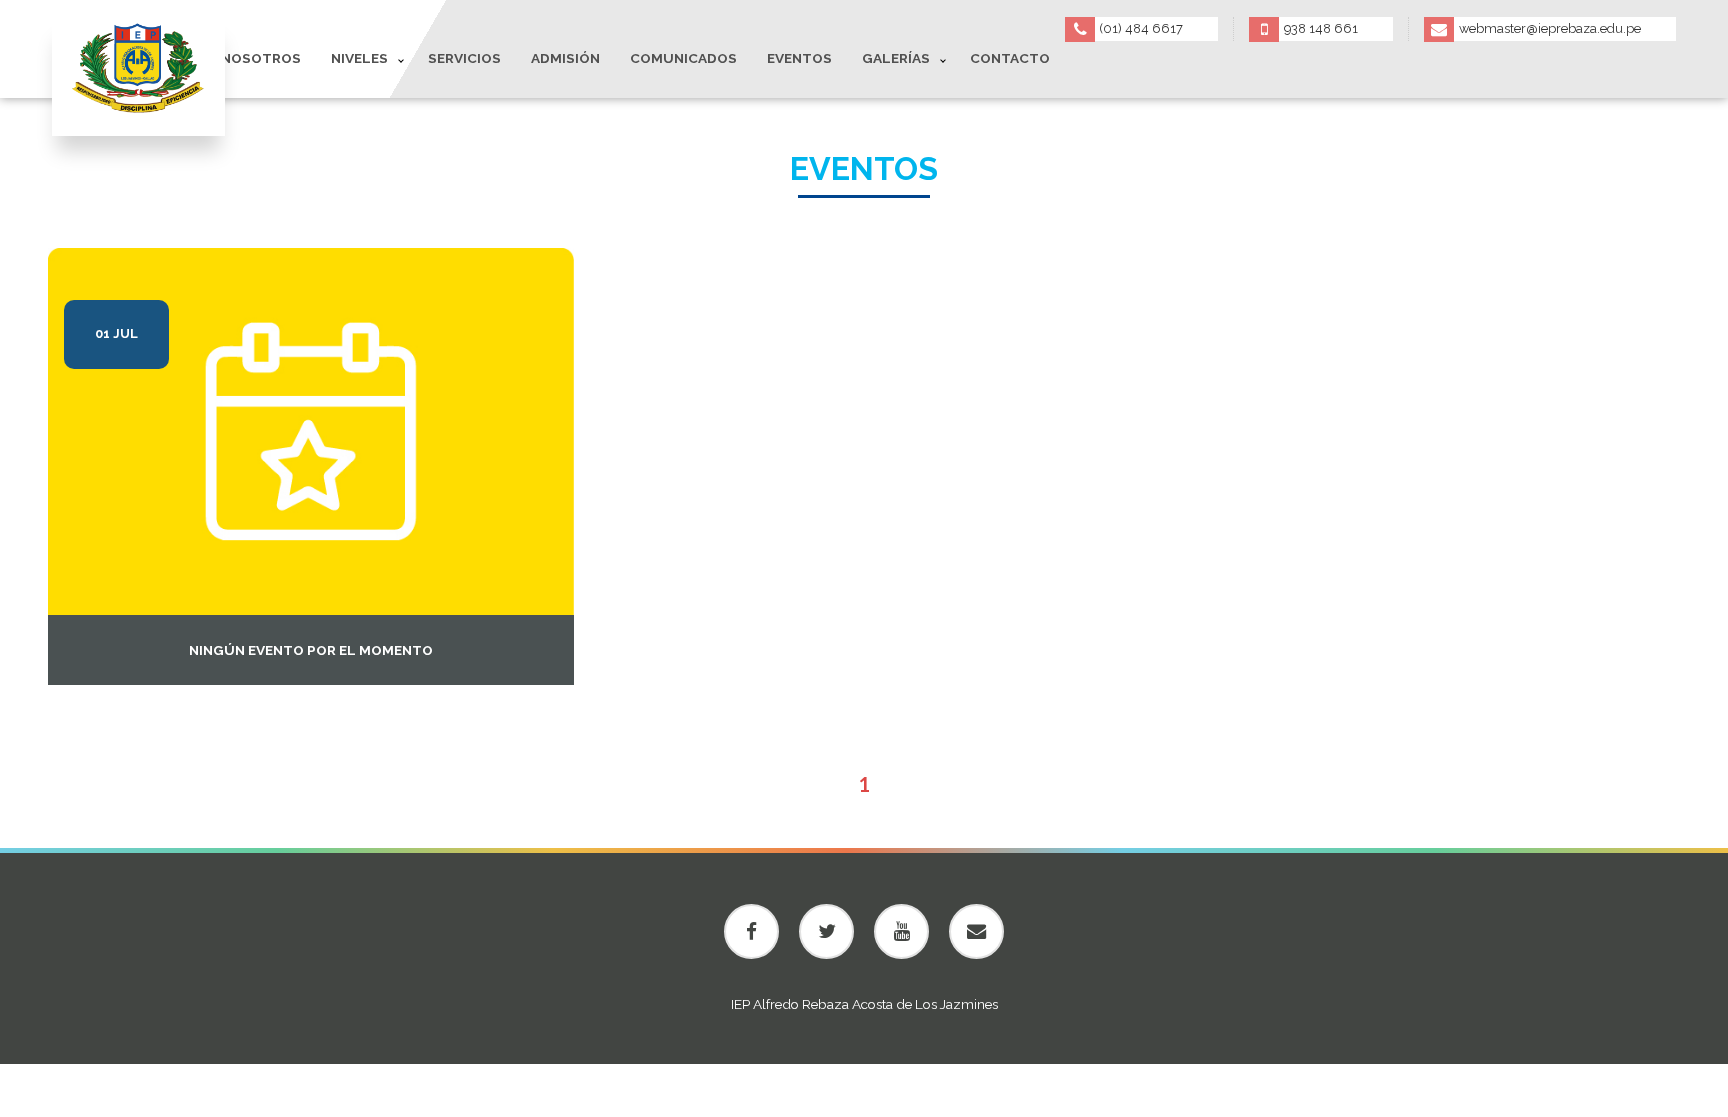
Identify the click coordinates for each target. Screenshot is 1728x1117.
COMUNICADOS (683, 58)
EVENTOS (799, 58)
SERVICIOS (464, 58)
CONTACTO (1010, 58)
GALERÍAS (896, 58)
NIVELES (359, 58)
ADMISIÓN (565, 58)
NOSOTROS (261, 58)
